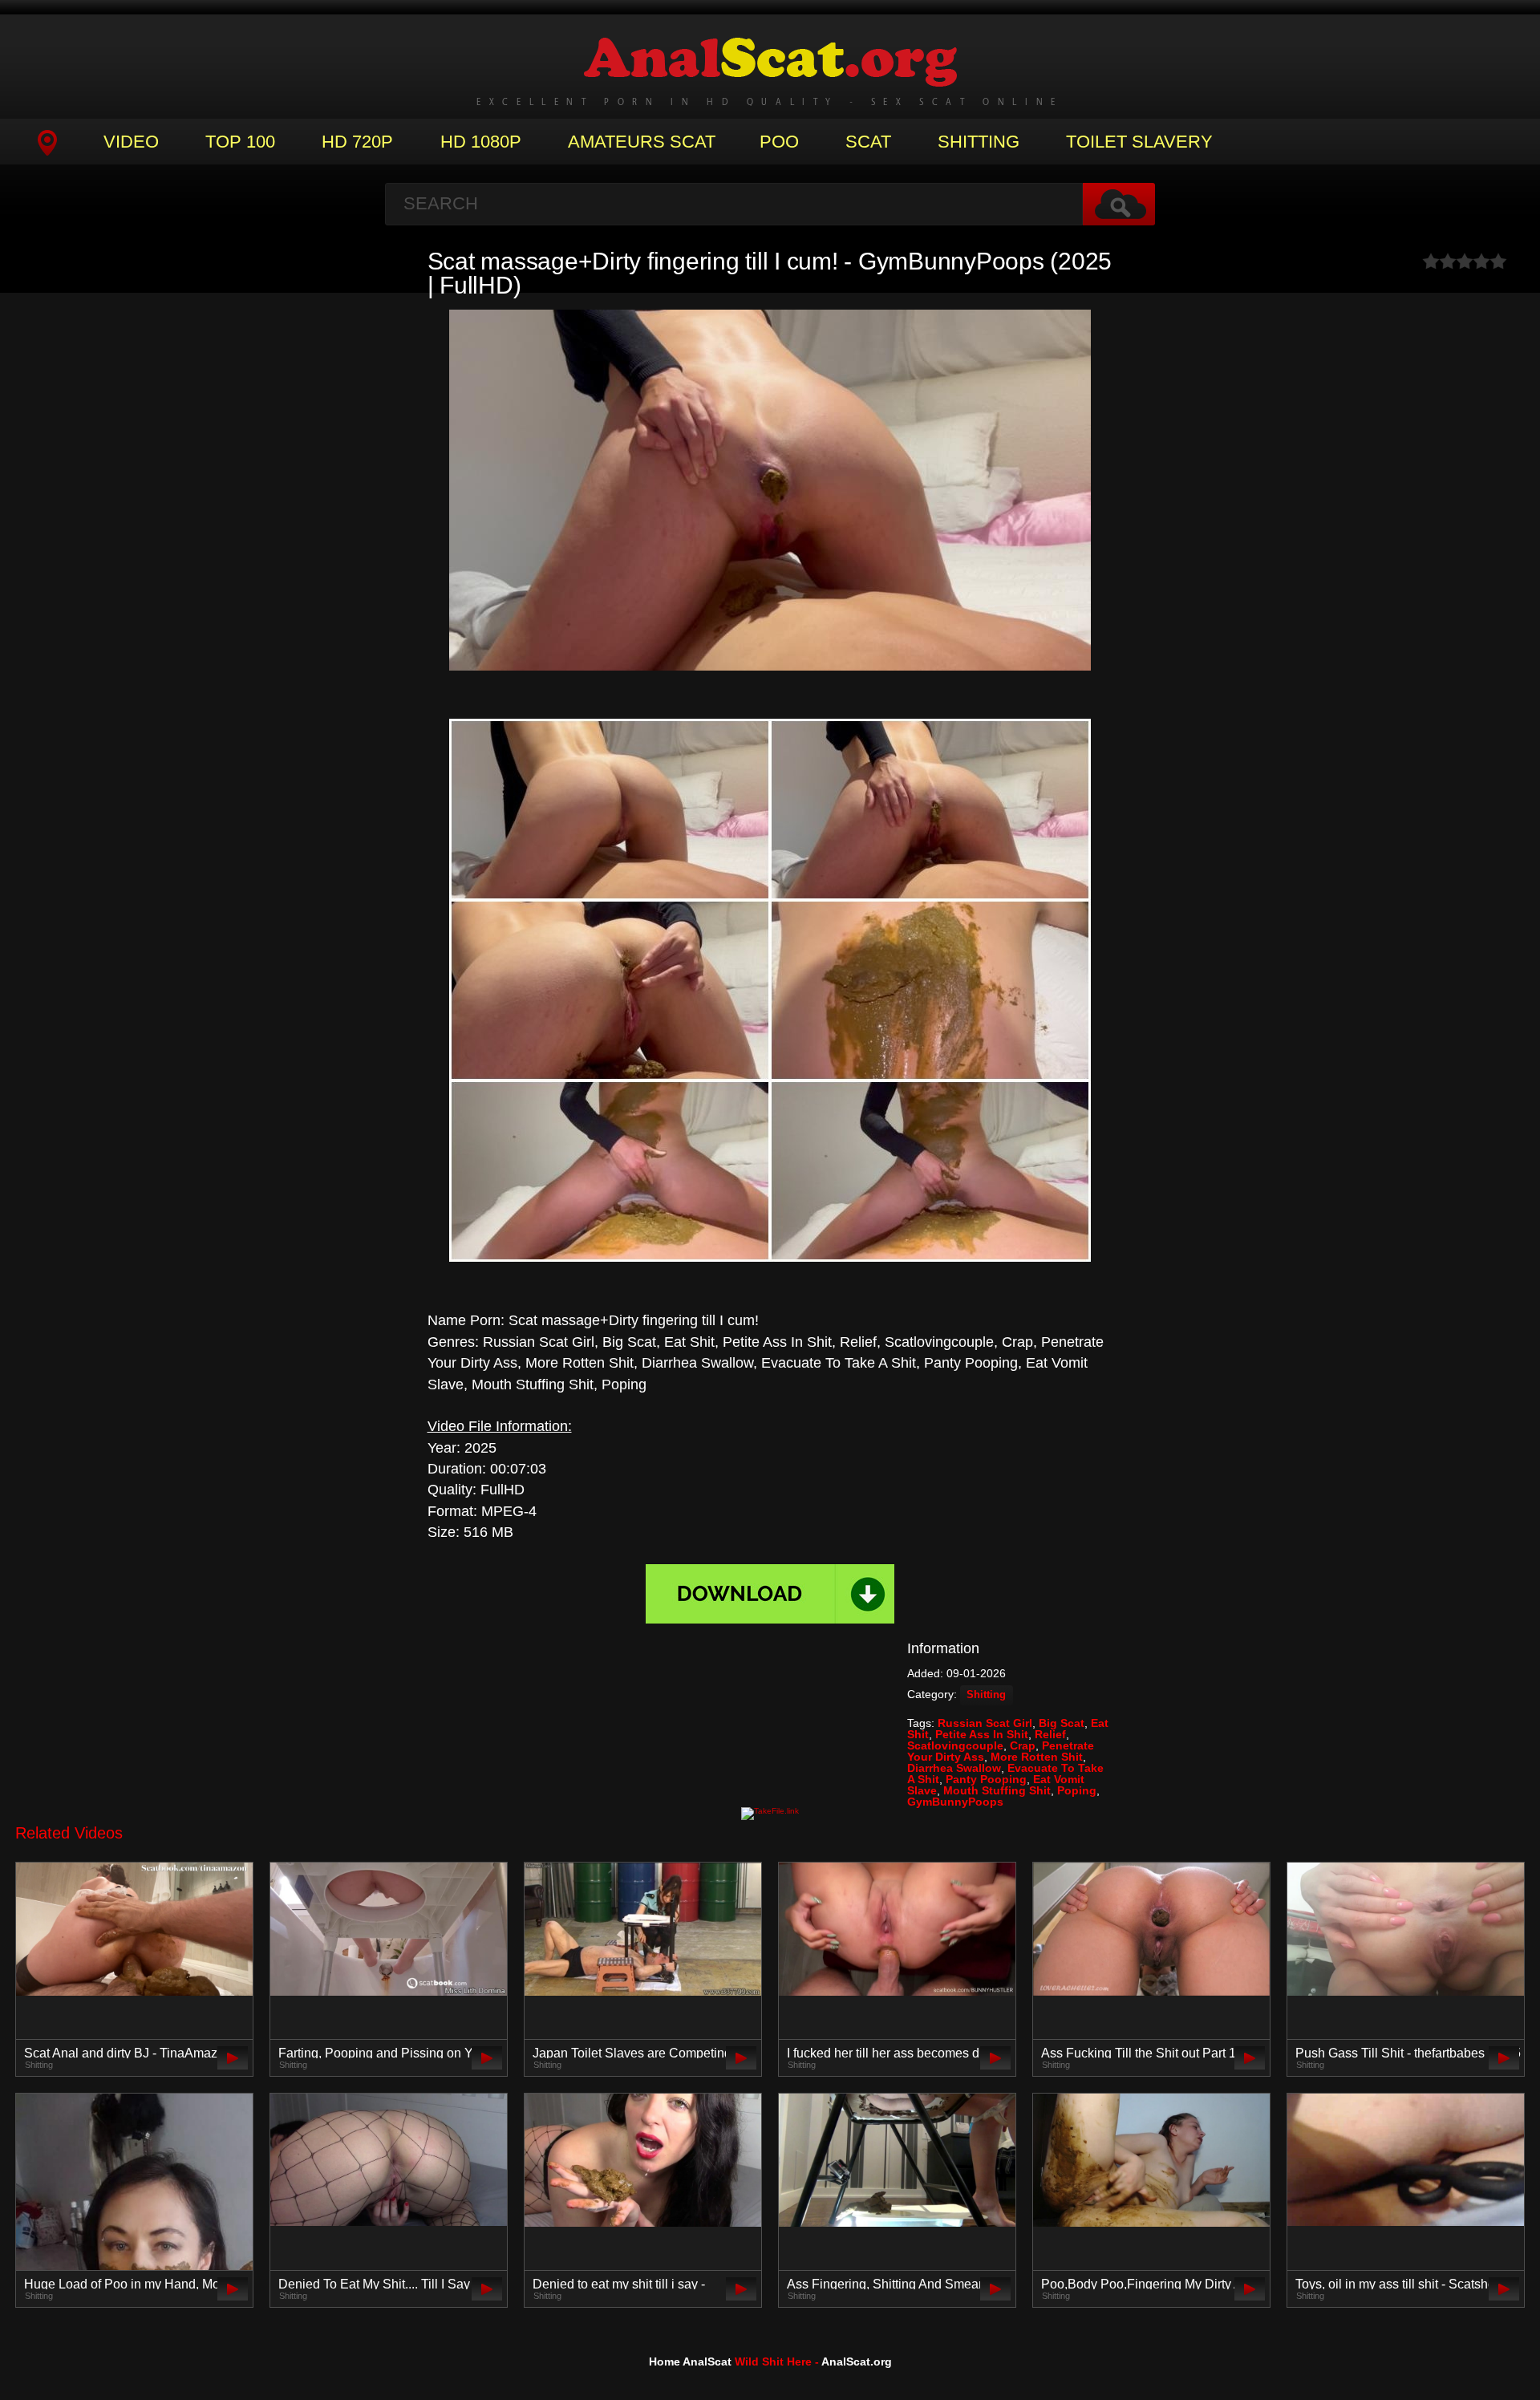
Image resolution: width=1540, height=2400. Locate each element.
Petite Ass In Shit (982, 1734)
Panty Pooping (986, 1779)
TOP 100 (240, 142)
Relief (1050, 1734)
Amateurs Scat (642, 142)
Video (131, 142)
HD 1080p (481, 142)
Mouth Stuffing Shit (997, 1790)
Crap (1023, 1745)
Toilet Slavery (1139, 142)
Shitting (979, 142)
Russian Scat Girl (985, 1723)
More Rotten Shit (1037, 1757)
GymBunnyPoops (955, 1802)
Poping (1077, 1790)
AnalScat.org (857, 2361)
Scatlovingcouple (955, 1745)
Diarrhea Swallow (954, 1768)
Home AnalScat (690, 2361)
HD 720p (357, 142)
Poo (779, 142)
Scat (868, 142)
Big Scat (1062, 1723)
